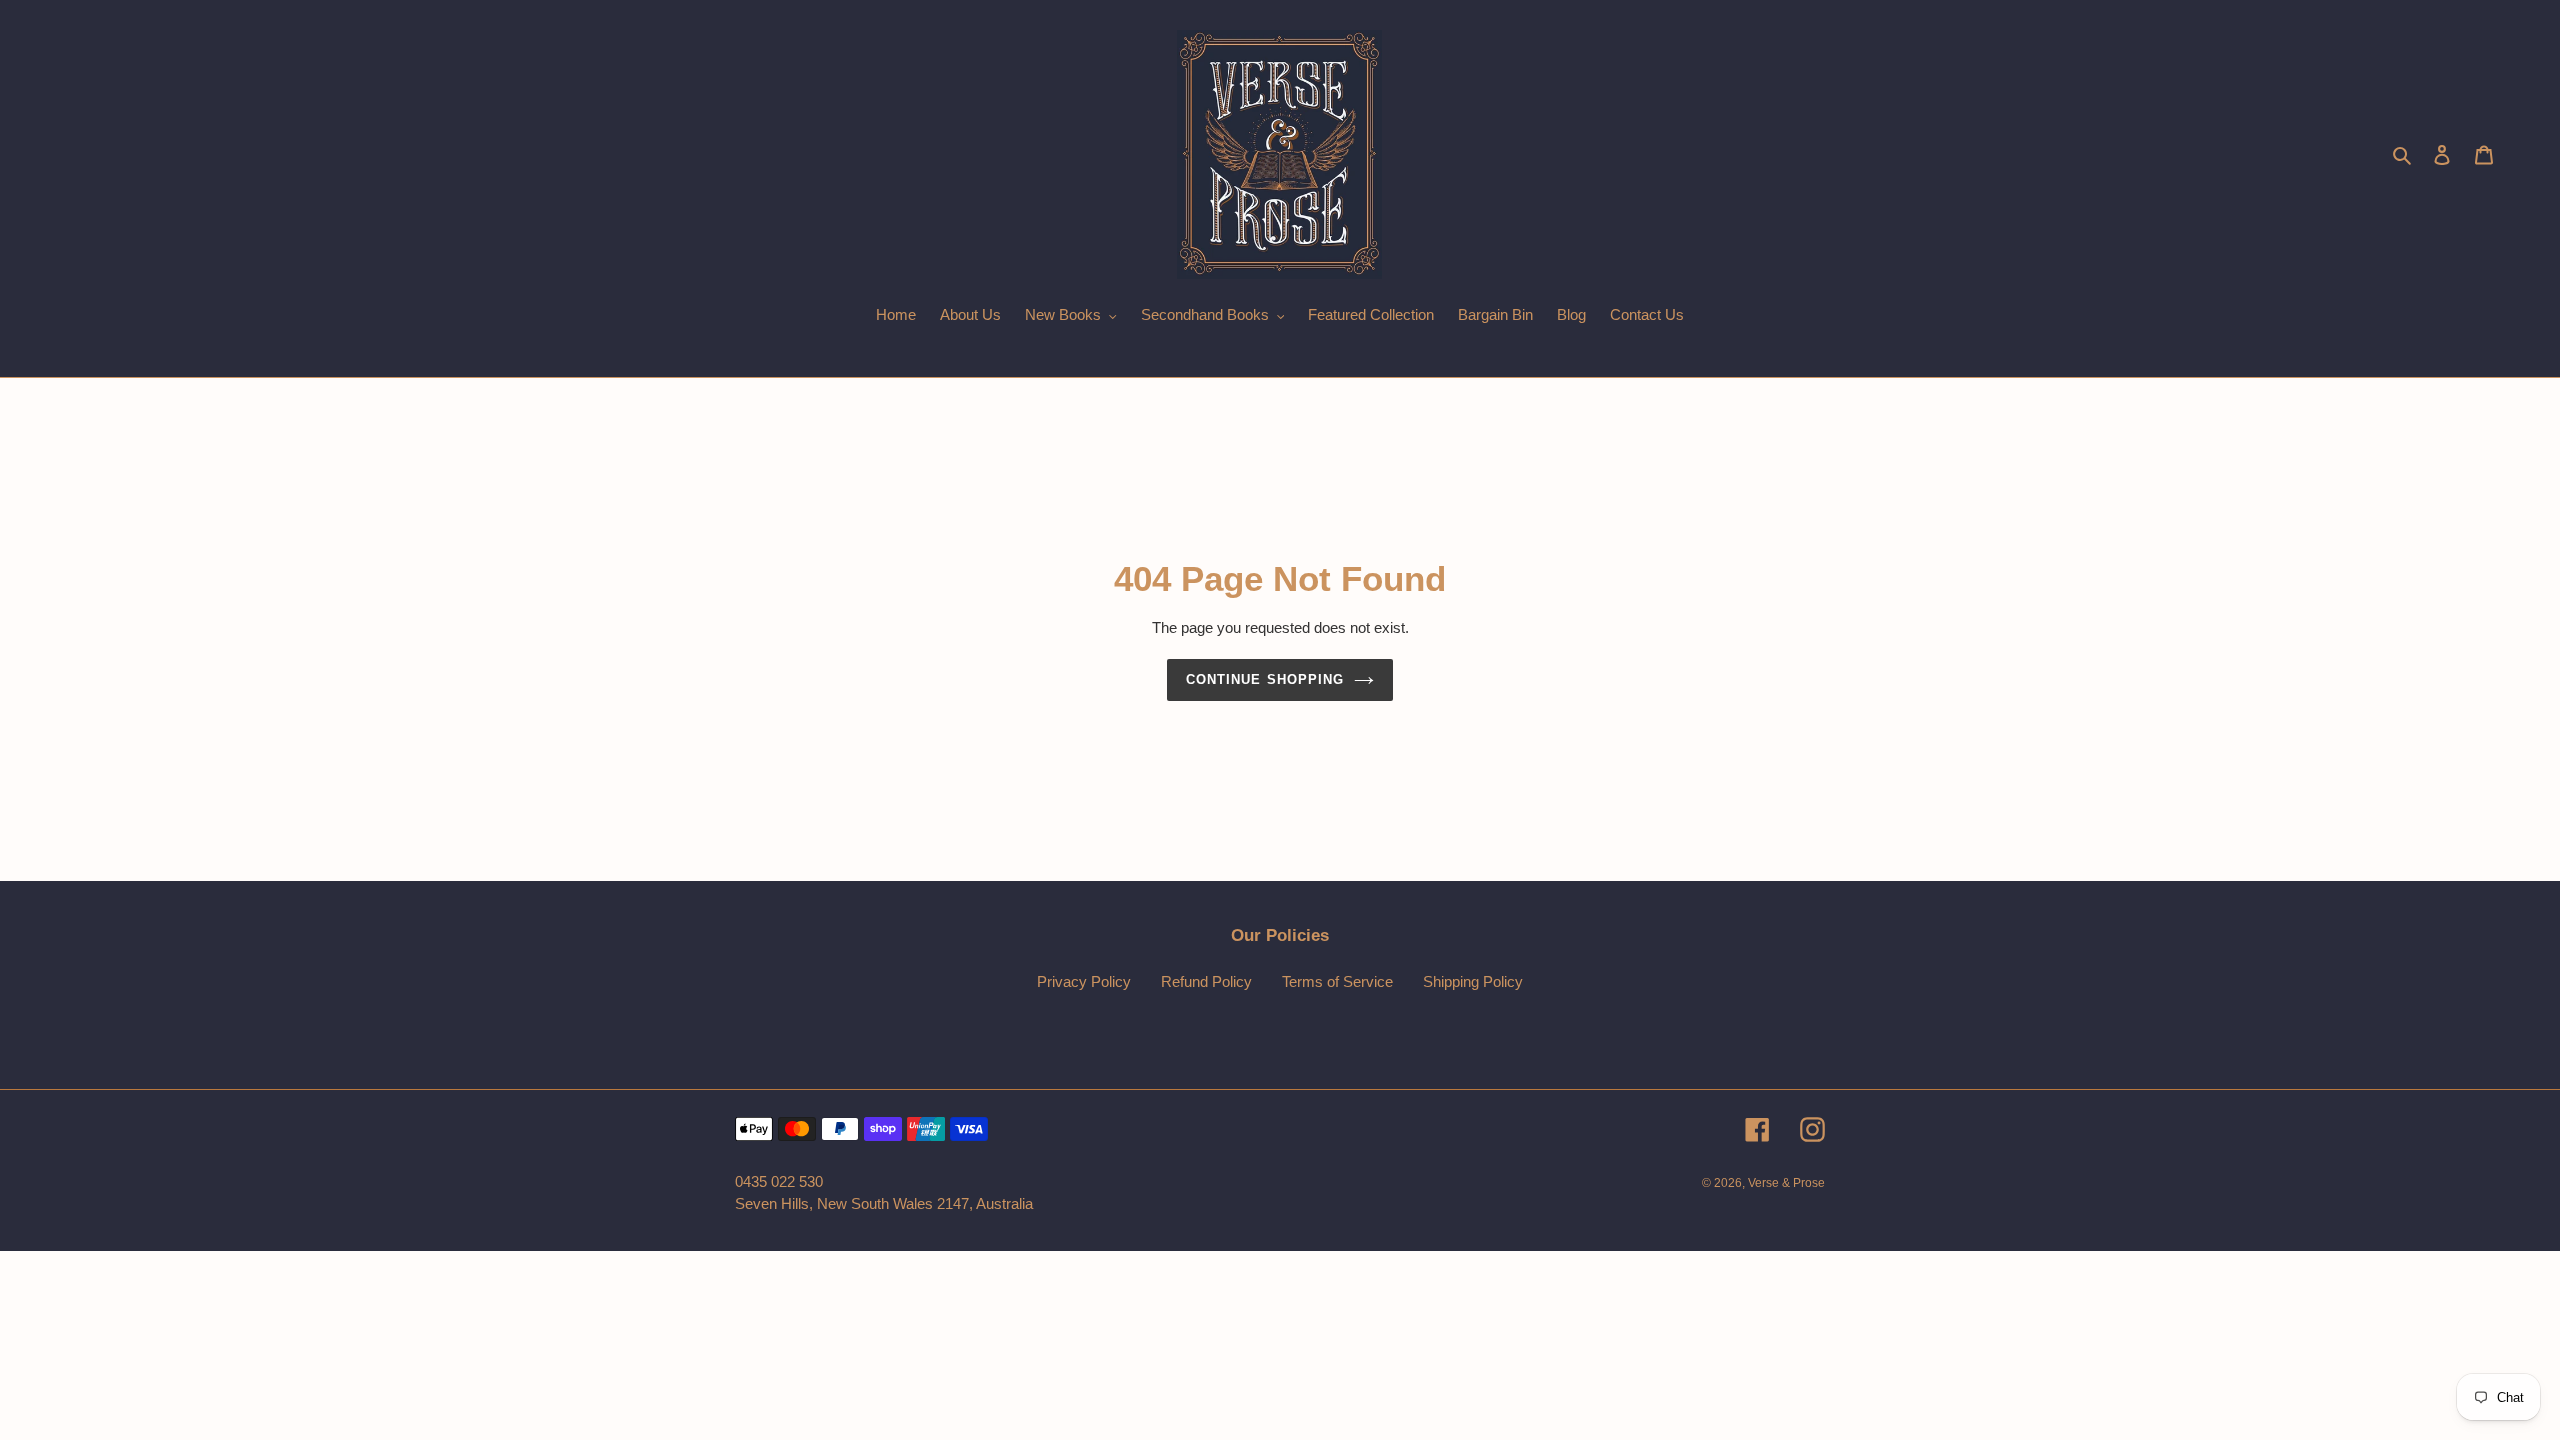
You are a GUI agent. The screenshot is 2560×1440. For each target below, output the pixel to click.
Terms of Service (1337, 981)
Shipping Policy (1473, 981)
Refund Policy (1206, 981)
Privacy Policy (1084, 981)
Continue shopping (1265, 679)
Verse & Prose (1786, 1183)
